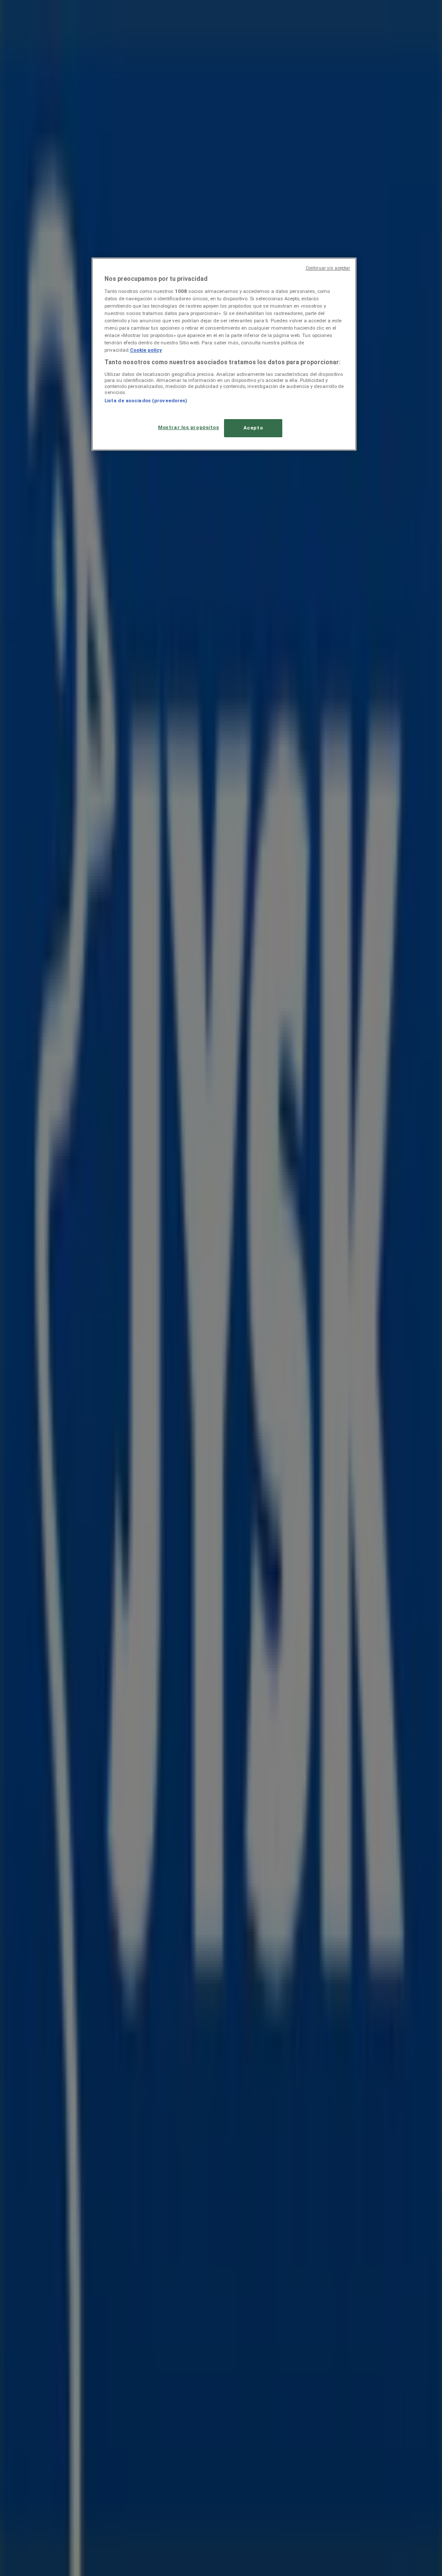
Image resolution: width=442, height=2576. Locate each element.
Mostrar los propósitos (189, 427)
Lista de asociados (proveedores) (146, 401)
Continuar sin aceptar (328, 268)
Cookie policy (146, 350)
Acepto (253, 428)
